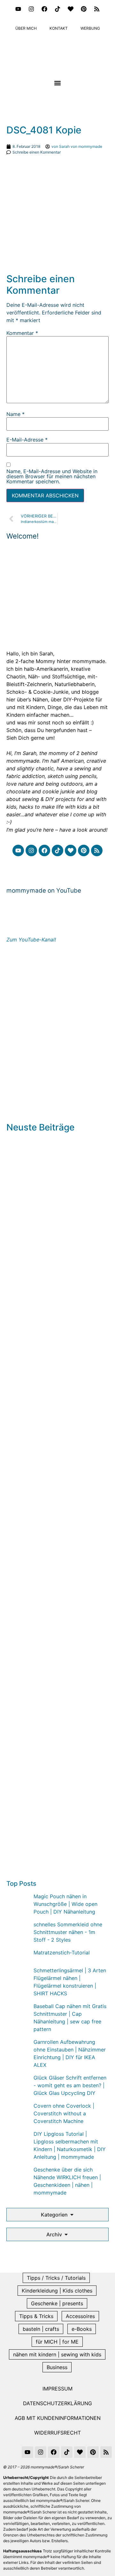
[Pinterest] (84, 9)
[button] (58, 83)
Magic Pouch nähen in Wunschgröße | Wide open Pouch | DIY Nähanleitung (65, 1904)
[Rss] (97, 9)
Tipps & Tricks (36, 2316)
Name (15, 414)
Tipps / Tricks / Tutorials (56, 2278)
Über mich (26, 28)
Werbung (90, 28)
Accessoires (80, 2316)
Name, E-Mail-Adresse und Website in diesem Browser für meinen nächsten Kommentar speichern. (52, 476)
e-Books (82, 2329)
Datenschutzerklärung (57, 2403)
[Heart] (71, 9)
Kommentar (22, 333)
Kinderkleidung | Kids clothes (57, 2291)
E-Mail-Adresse (27, 440)
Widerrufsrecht (57, 2433)
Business (57, 2367)
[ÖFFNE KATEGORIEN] (72, 2215)
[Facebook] (44, 9)
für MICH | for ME (57, 2342)
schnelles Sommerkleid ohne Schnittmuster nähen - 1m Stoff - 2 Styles (68, 1932)
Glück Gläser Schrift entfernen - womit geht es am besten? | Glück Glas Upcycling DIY (70, 2085)
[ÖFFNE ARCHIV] (66, 2234)
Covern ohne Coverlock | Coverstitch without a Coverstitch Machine (64, 2113)
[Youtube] (18, 9)
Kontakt (59, 28)
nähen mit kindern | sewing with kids (57, 2354)
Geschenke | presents (57, 2303)
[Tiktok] (57, 9)
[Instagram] (31, 9)
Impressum (57, 2389)
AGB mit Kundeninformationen (58, 2418)
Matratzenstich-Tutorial (62, 1953)
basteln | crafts (41, 2329)
